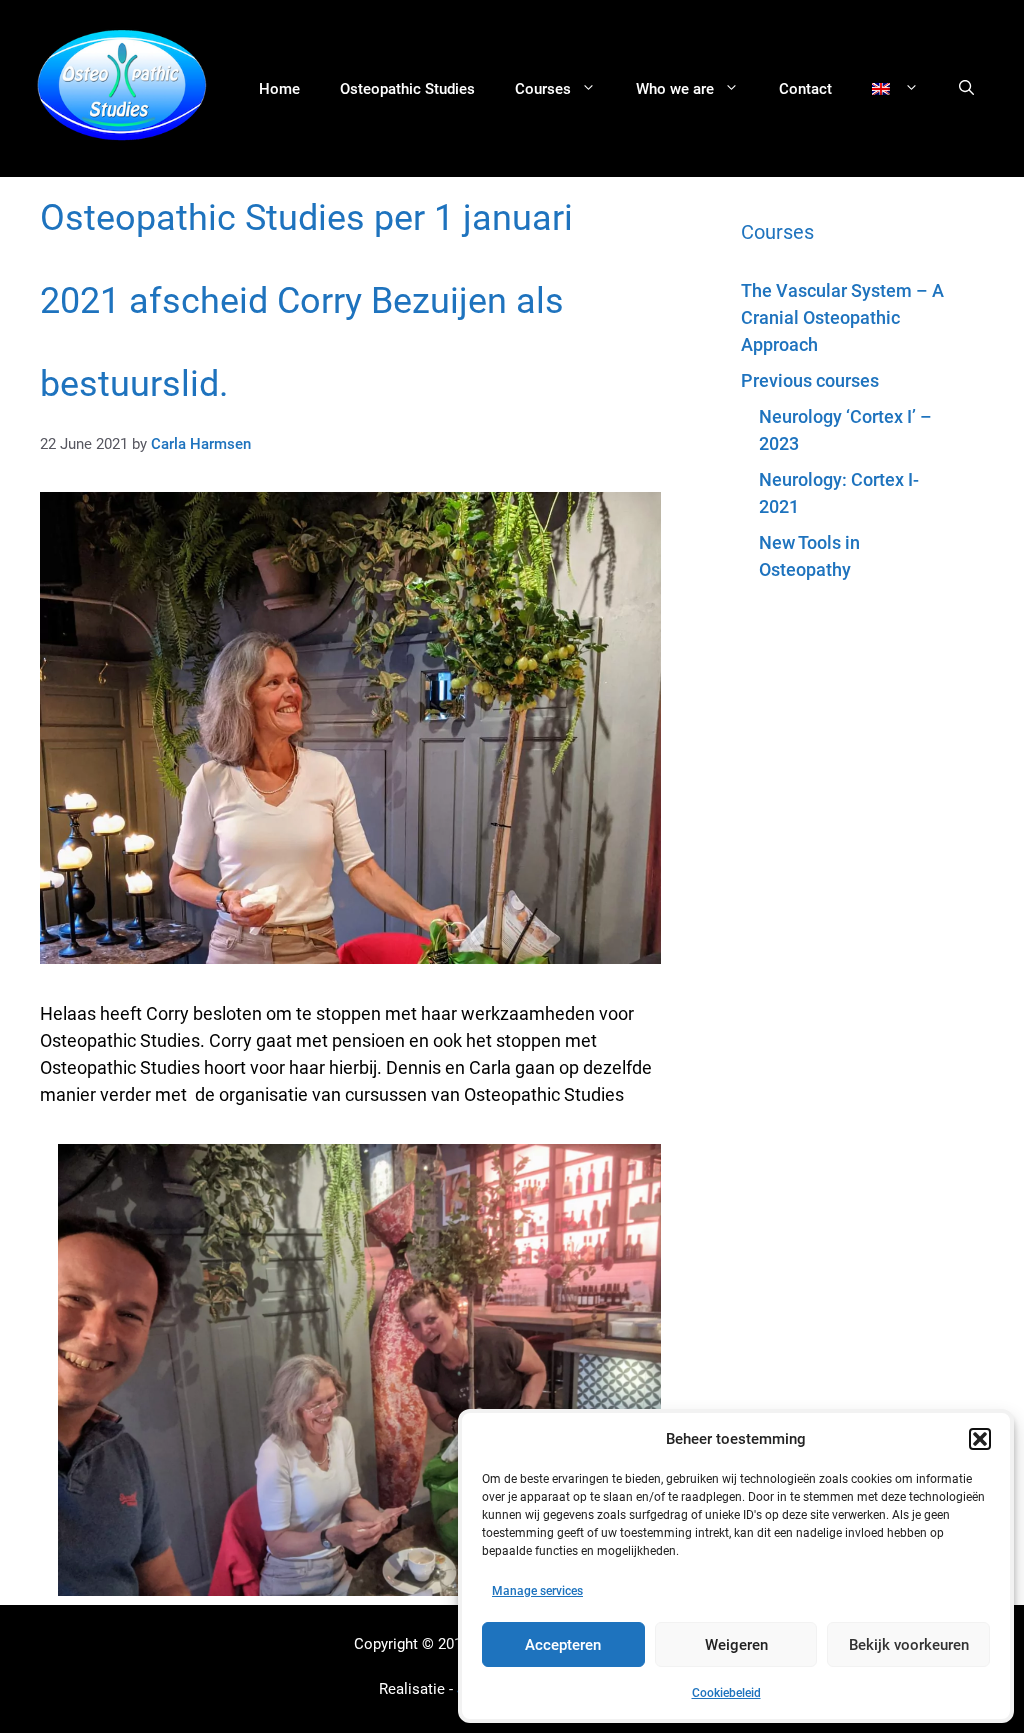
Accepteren (563, 1645)
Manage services (537, 1591)
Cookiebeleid (726, 1693)
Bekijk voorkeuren (909, 1645)
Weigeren (736, 1645)
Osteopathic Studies (407, 89)
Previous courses (810, 380)
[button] (980, 1439)
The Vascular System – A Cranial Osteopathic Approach (842, 317)
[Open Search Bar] (966, 89)
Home (279, 89)
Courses (543, 89)
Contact (805, 89)
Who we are (675, 89)
